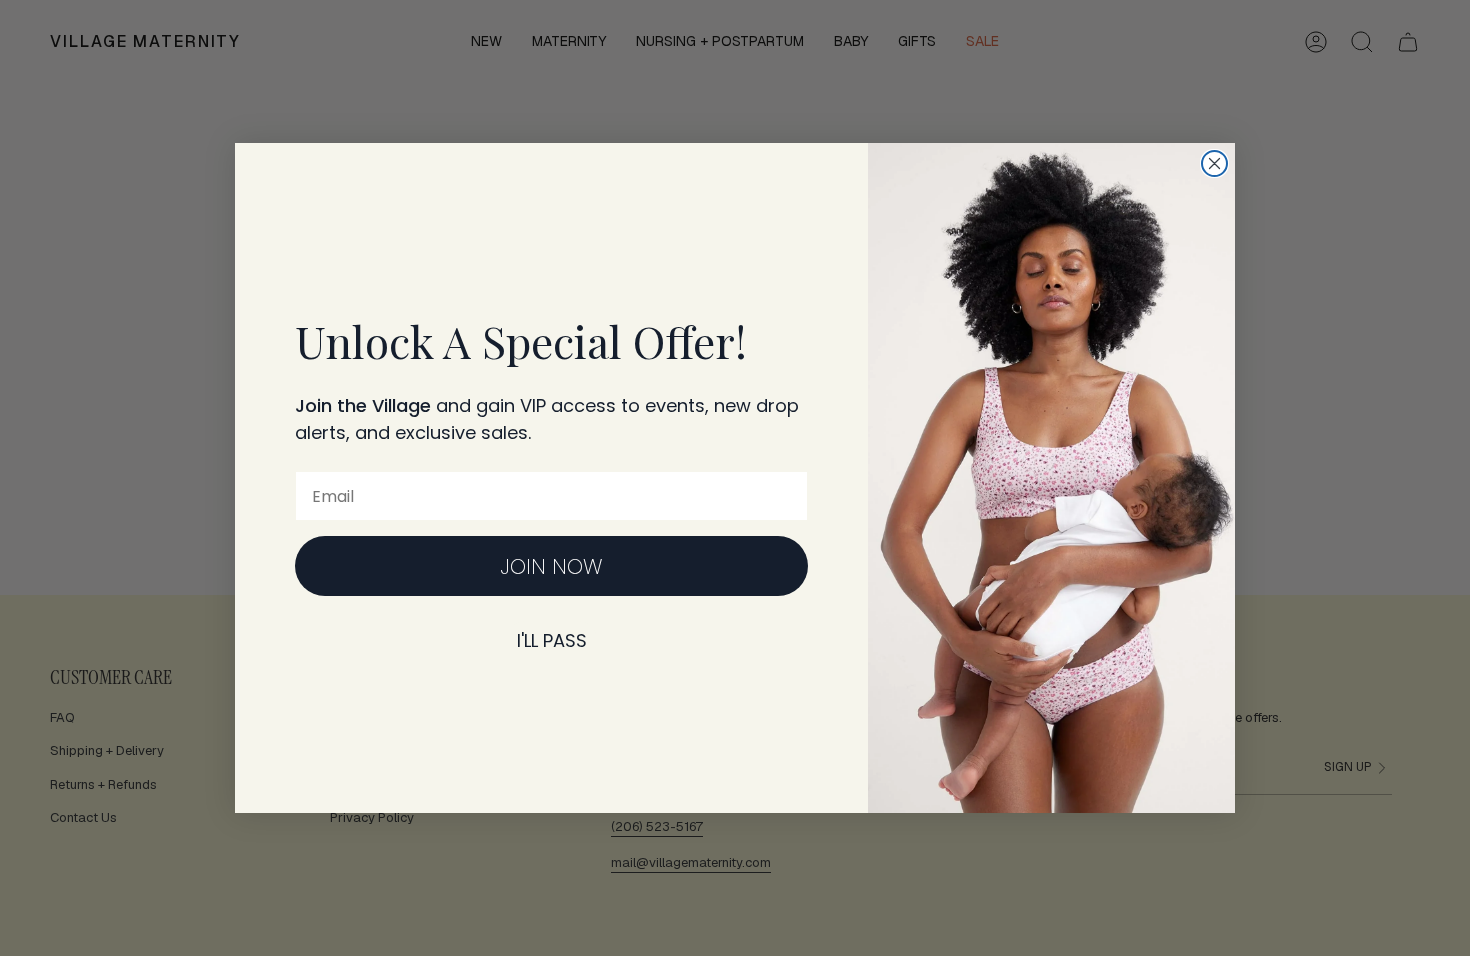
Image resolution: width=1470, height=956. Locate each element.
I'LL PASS (552, 640)
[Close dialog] (1214, 163)
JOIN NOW (551, 566)
